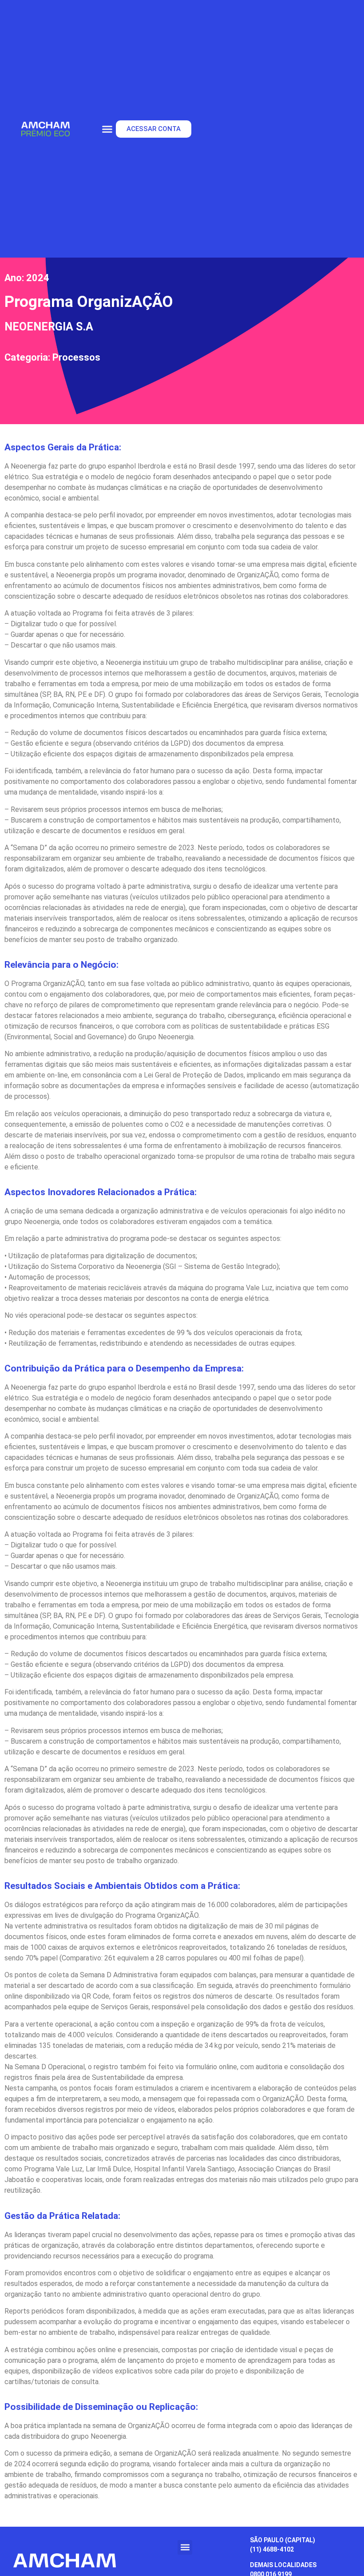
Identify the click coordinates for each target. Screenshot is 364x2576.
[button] (107, 129)
